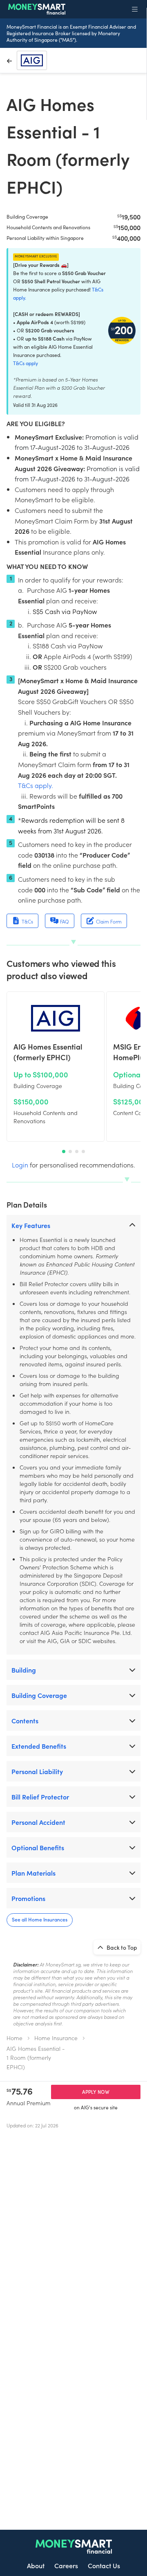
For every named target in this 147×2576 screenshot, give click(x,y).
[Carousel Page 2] (70, 1151)
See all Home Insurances (40, 1919)
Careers (66, 2565)
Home (14, 2038)
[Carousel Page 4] (83, 1151)
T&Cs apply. (36, 785)
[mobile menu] (135, 9)
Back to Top (121, 1947)
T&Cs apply (26, 363)
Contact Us (104, 2565)
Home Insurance (56, 2038)
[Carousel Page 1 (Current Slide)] (64, 1151)
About (36, 2565)
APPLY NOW (96, 2092)
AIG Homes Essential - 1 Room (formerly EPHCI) (36, 2058)
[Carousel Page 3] (77, 1151)
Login (20, 1165)
